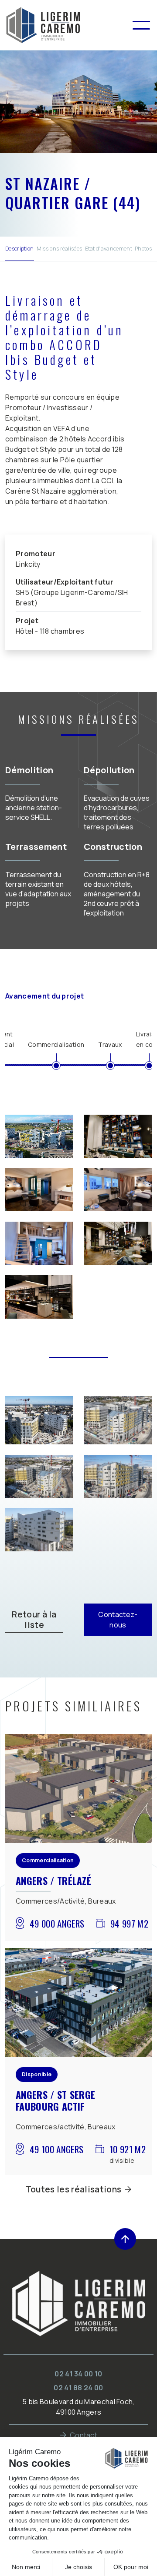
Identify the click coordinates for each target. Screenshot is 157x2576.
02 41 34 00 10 (78, 2374)
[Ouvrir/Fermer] (141, 25)
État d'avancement (109, 249)
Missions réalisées (60, 249)
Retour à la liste (34, 1620)
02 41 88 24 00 (78, 2388)
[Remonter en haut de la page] (125, 2239)
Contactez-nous (118, 1620)
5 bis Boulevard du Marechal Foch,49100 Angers (78, 2407)
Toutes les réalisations (73, 2189)
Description (20, 249)
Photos (143, 249)
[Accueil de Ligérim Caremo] (68, 25)
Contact (84, 2435)
